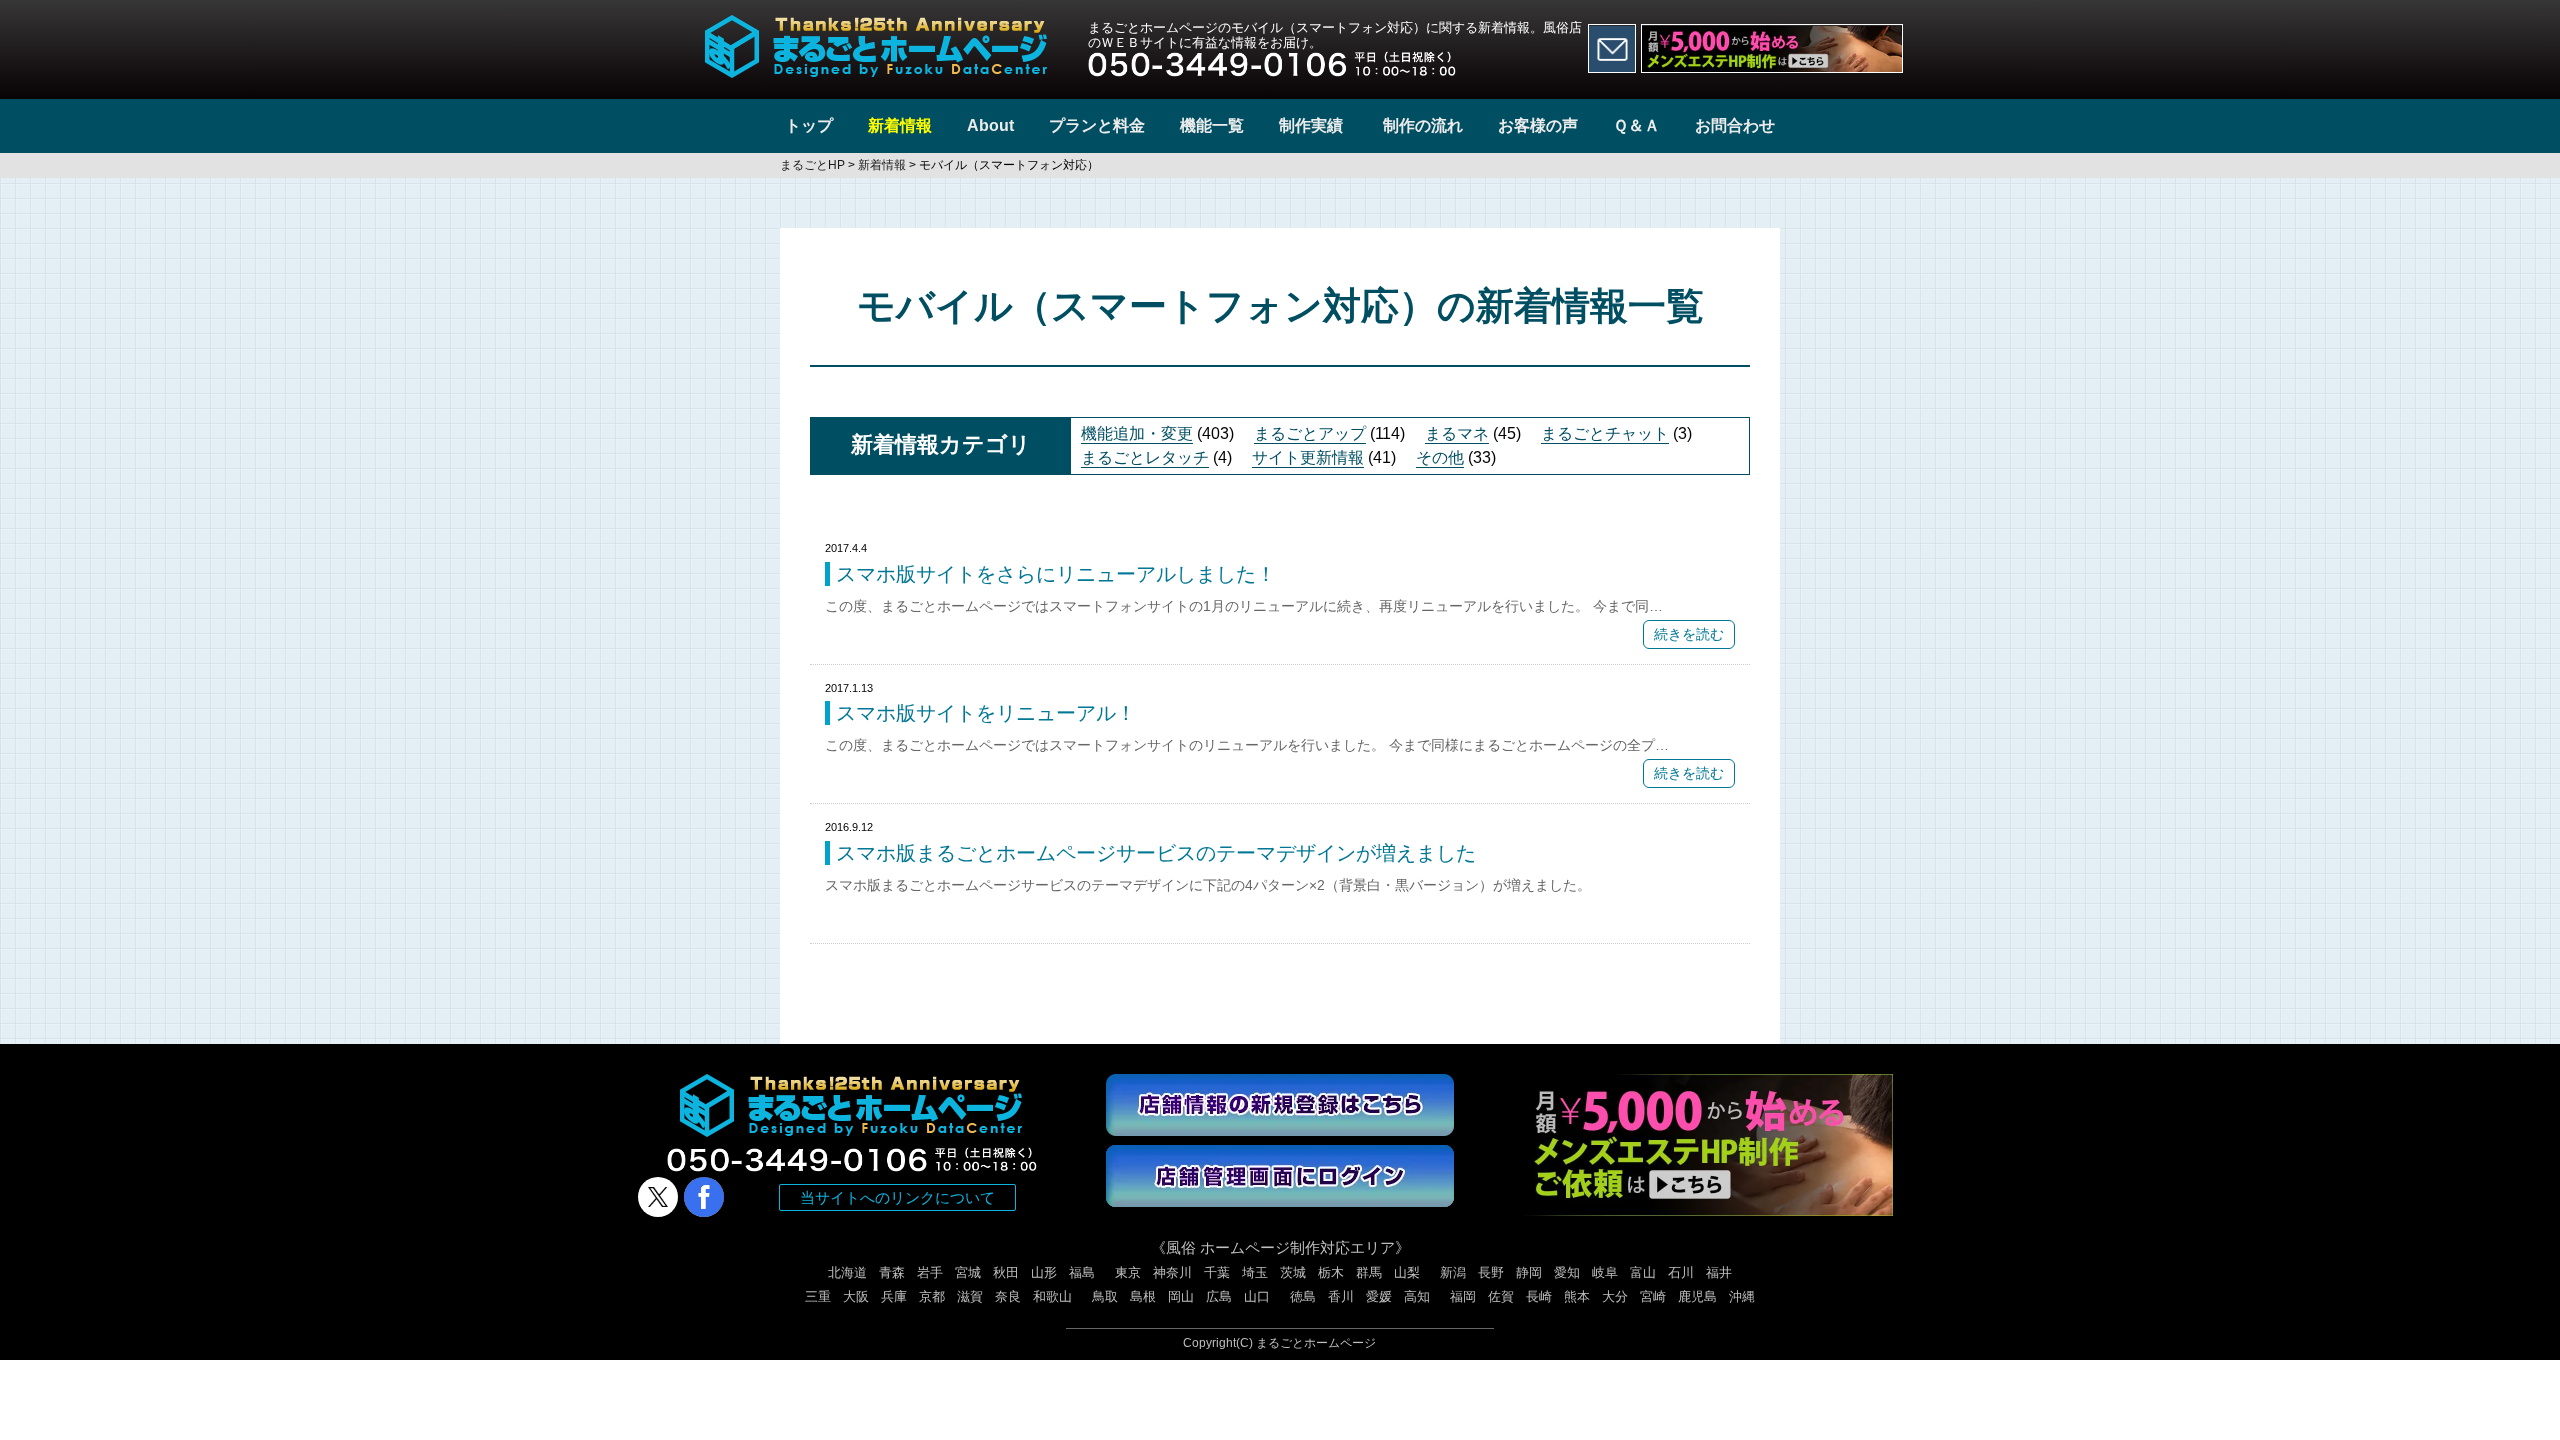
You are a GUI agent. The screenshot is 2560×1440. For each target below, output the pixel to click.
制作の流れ (1423, 125)
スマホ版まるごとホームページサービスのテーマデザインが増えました (1156, 853)
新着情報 (900, 125)
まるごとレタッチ (1145, 457)
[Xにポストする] (658, 1197)
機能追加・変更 (1137, 433)
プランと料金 (1097, 125)
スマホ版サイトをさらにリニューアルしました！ (1056, 574)
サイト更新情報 (1308, 457)
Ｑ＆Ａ (1636, 125)
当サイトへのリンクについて (897, 1197)
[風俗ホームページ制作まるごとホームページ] (876, 26)
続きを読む (1689, 634)
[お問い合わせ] (1612, 48)
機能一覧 (1212, 125)
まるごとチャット (1605, 433)
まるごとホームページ (1316, 1343)
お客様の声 (1538, 125)
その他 (1440, 457)
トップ (809, 125)
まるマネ (1457, 433)
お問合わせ (1735, 125)
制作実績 (1311, 125)
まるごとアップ (1310, 433)
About (990, 125)
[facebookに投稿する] (704, 1197)
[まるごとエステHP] (1772, 48)
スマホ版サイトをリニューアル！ (986, 713)
